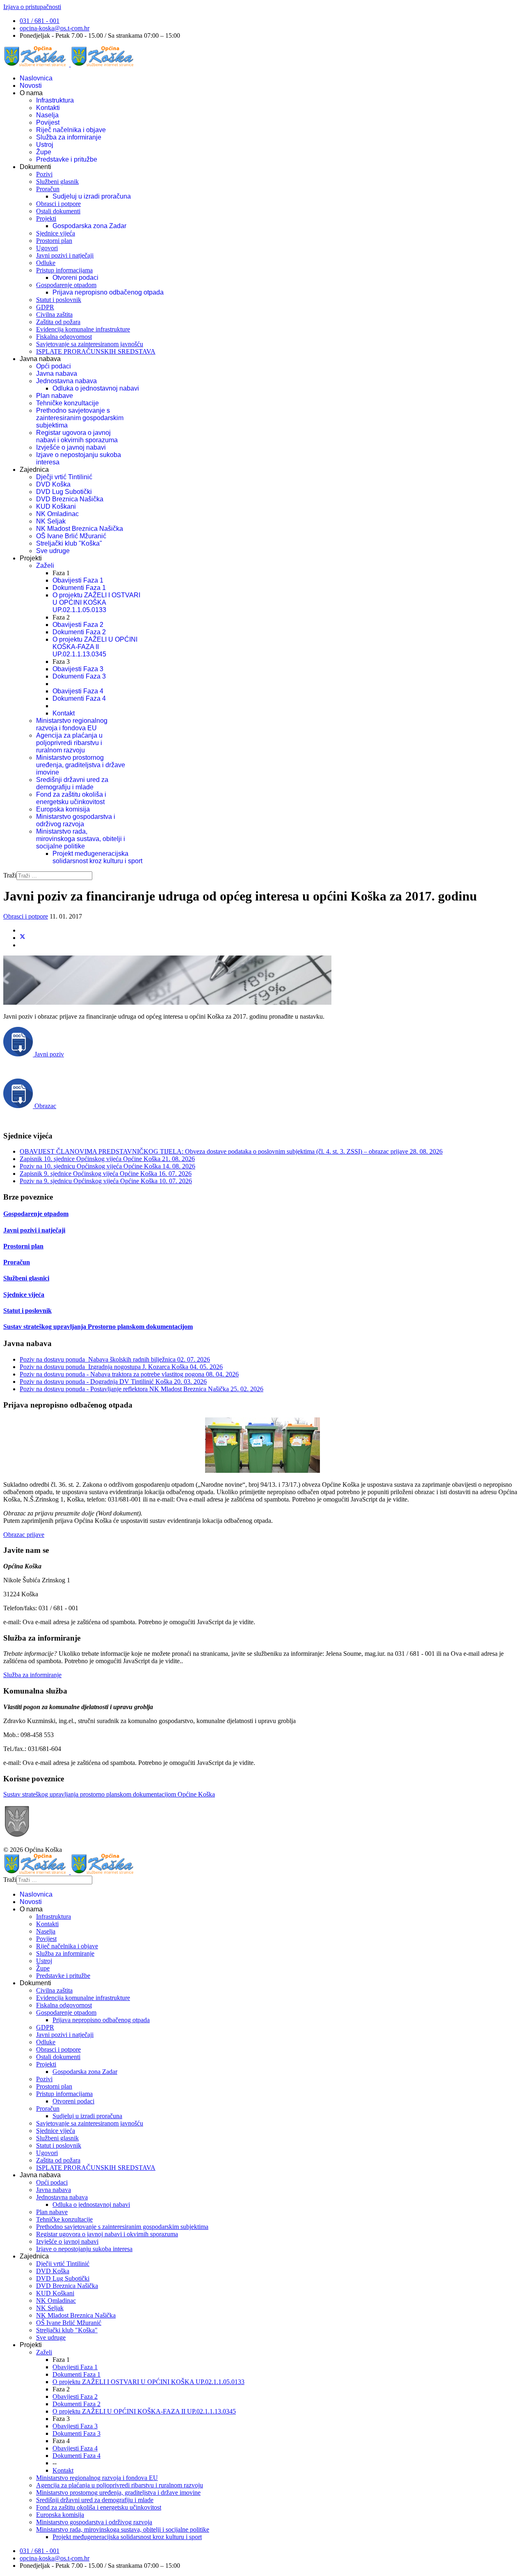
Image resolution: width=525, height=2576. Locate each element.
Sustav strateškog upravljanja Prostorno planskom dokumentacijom (98, 1327)
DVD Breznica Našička (70, 499)
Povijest (48, 122)
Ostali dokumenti (58, 211)
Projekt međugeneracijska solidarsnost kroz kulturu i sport (97, 857)
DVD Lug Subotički (64, 492)
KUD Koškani (56, 506)
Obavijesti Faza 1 (78, 580)
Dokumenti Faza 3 (79, 676)
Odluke (46, 263)
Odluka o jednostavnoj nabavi (96, 388)
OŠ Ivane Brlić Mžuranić (71, 536)
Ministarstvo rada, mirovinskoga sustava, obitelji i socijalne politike (81, 839)
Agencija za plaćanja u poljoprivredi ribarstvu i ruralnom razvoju (69, 743)
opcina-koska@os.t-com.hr (55, 28)
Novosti (31, 86)
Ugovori (47, 248)
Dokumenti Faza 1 (79, 588)
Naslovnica (36, 78)
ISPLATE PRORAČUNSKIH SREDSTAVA (96, 351)
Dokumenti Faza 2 (79, 632)
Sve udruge (53, 551)
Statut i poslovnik (59, 300)
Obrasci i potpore (58, 204)
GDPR (45, 307)
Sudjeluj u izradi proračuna (92, 196)
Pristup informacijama (64, 270)
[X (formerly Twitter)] (23, 938)
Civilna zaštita (54, 314)
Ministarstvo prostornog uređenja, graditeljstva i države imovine (81, 765)
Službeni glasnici (26, 1278)
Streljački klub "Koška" (69, 543)
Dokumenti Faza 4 (79, 698)
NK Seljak (51, 521)
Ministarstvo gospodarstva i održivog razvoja (76, 820)
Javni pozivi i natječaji (65, 255)
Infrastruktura (55, 100)
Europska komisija (63, 809)
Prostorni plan (54, 241)
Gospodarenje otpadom (66, 285)
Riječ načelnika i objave (71, 130)
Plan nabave (55, 396)
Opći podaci (54, 366)
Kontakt (64, 713)
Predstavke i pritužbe (67, 159)
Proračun (48, 189)
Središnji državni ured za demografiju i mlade (72, 783)
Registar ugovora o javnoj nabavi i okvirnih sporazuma (77, 436)
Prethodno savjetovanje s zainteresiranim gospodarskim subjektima (80, 418)
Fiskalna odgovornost (64, 337)
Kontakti (48, 108)
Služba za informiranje (69, 137)
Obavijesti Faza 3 (78, 669)
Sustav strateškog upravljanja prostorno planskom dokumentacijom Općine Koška (109, 1794)
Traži (10, 875)
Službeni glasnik (57, 182)
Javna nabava (57, 374)
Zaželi (45, 566)
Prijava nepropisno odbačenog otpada (108, 292)
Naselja (47, 115)
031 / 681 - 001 (40, 21)
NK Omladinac (57, 514)
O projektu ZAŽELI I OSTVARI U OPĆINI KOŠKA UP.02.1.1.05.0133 (96, 602)
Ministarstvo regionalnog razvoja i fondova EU (72, 724)
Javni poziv (48, 1054)
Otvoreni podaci (75, 278)
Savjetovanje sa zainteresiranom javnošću (90, 344)
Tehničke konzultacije (67, 403)
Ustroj (45, 145)
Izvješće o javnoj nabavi (71, 447)
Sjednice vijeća (56, 233)
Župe (44, 152)
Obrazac (45, 1106)
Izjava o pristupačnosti (32, 7)
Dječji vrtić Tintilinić (64, 477)
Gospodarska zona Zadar (89, 226)
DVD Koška (53, 484)
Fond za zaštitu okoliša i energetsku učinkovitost (71, 798)
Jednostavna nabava (66, 381)
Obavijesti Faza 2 (78, 625)
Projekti (46, 218)
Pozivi (44, 174)
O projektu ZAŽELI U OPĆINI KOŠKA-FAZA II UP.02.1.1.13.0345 (95, 647)
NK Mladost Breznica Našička (80, 529)
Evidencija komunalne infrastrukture (83, 329)
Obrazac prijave (24, 1535)
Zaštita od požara (58, 322)
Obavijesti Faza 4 (78, 691)
